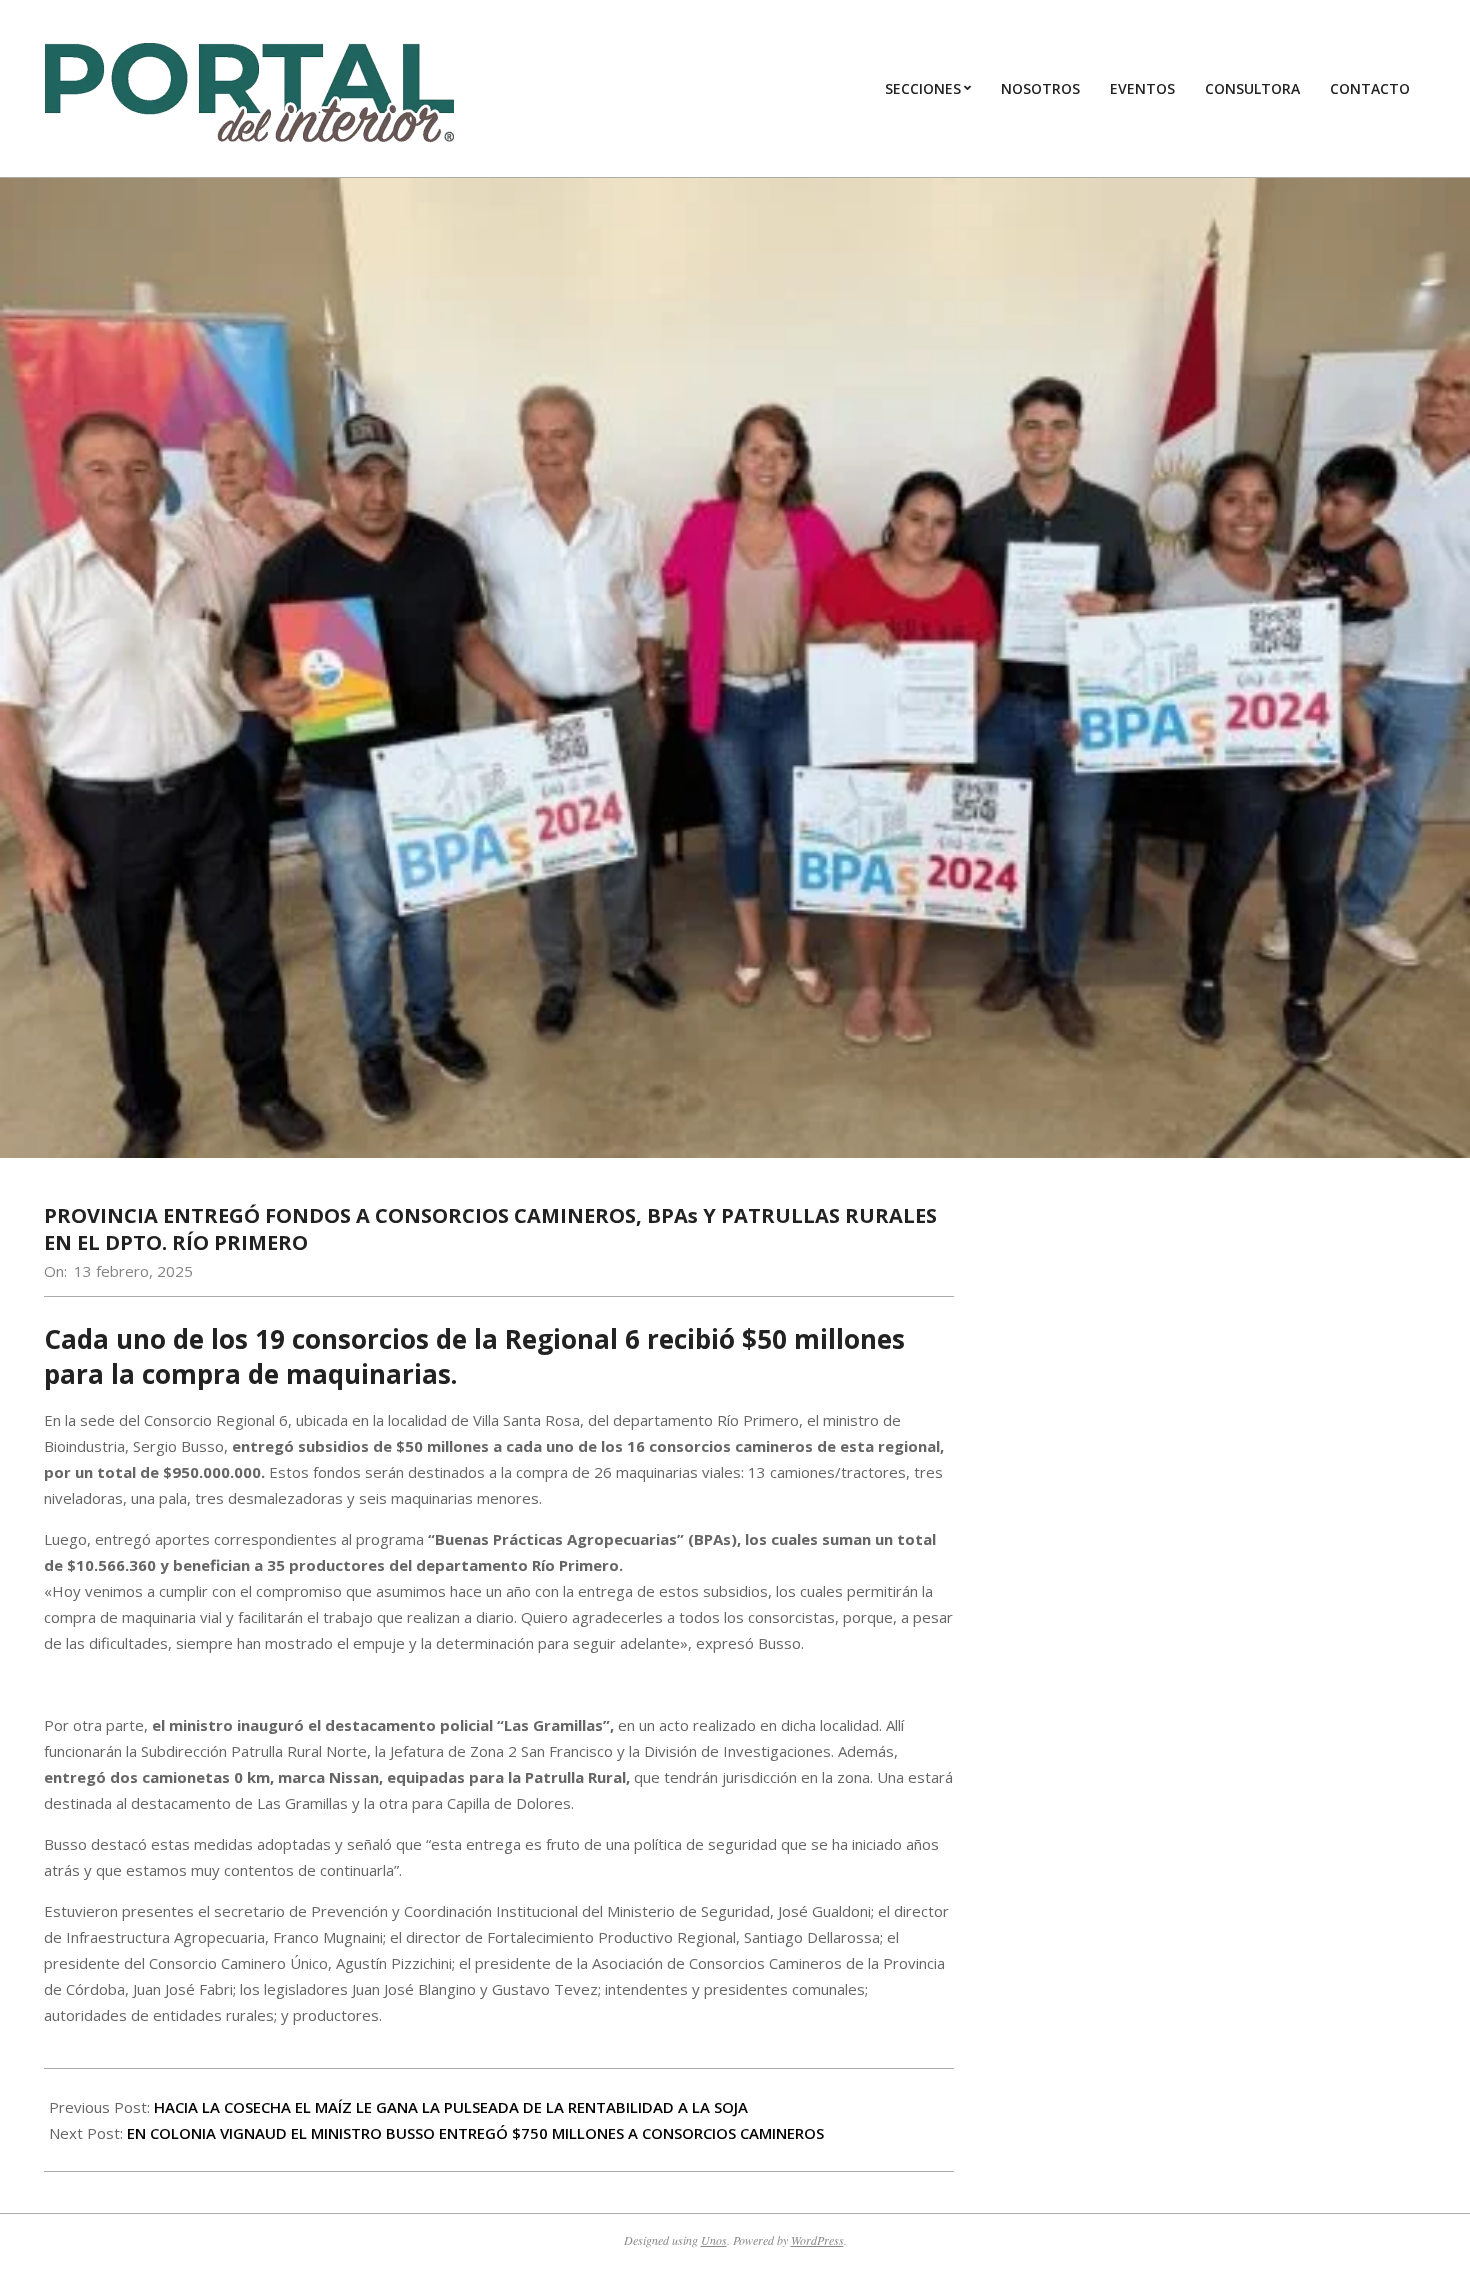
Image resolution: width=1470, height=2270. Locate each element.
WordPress (817, 2240)
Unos (714, 2240)
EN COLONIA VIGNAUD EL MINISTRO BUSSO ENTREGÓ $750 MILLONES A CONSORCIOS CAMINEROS (475, 2133)
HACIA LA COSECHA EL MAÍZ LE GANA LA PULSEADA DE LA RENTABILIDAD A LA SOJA (451, 2107)
